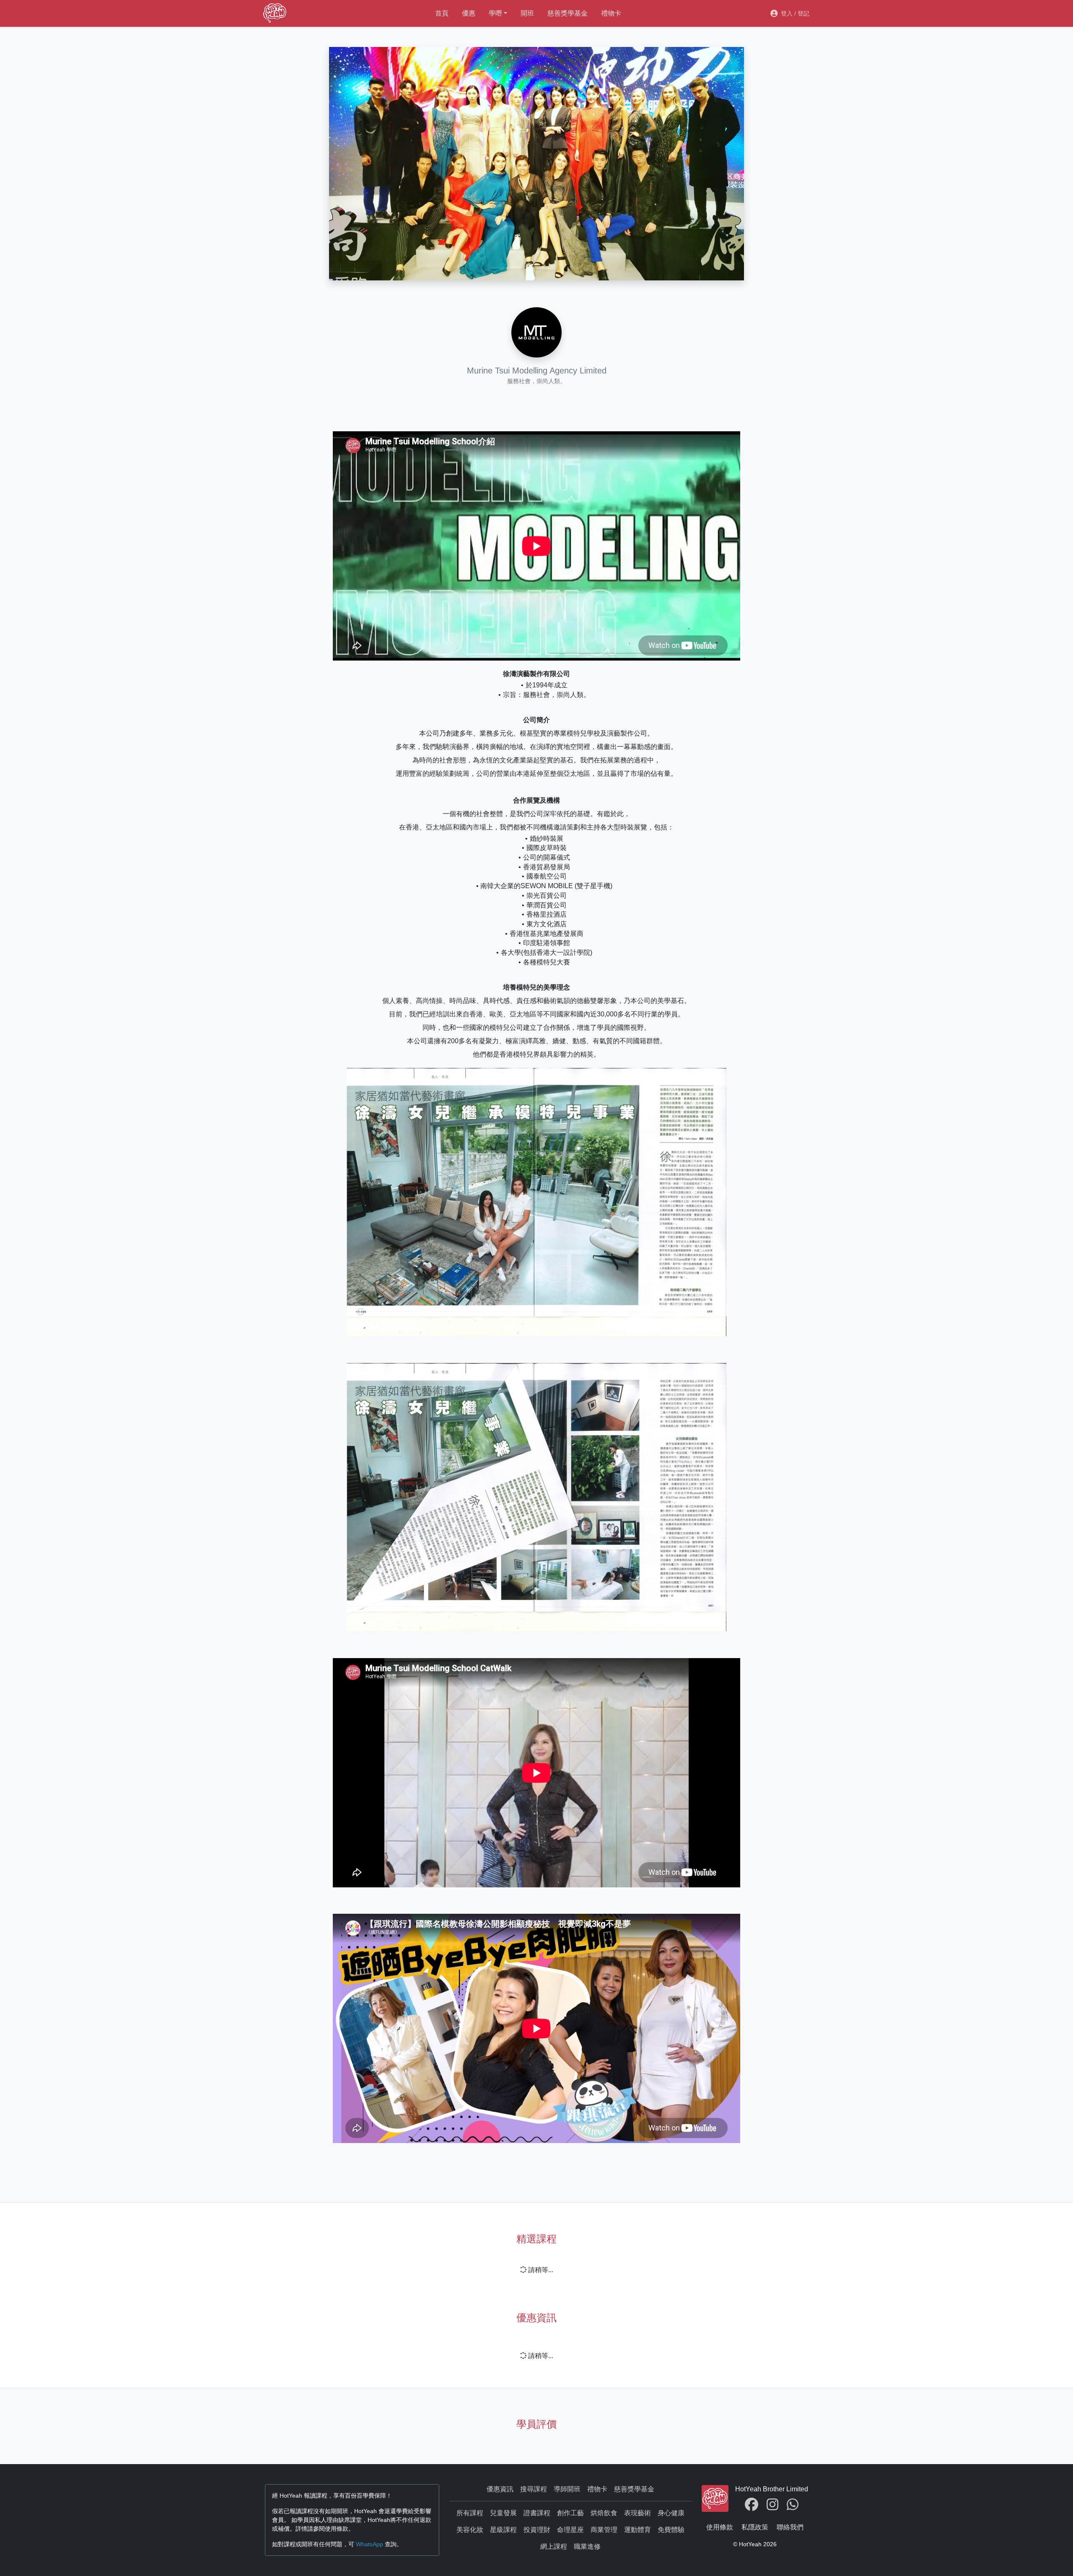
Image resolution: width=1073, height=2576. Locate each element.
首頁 (442, 13)
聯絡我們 (790, 2527)
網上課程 (554, 2546)
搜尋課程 (534, 2489)
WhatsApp (369, 2544)
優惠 (469, 13)
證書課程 (537, 2513)
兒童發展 (503, 2513)
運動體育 (638, 2530)
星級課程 (503, 2530)
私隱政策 (755, 2527)
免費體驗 (671, 2530)
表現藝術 (638, 2513)
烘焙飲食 (604, 2513)
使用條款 (720, 2527)
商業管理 (604, 2530)
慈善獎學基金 (568, 13)
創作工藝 (570, 2513)
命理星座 (570, 2530)
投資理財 (537, 2530)
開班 (527, 13)
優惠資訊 (500, 2489)
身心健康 (671, 2513)
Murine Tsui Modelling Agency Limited (537, 371)
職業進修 (587, 2546)
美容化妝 (470, 2530)
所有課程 (470, 2513)
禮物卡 (611, 13)
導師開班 (567, 2489)
